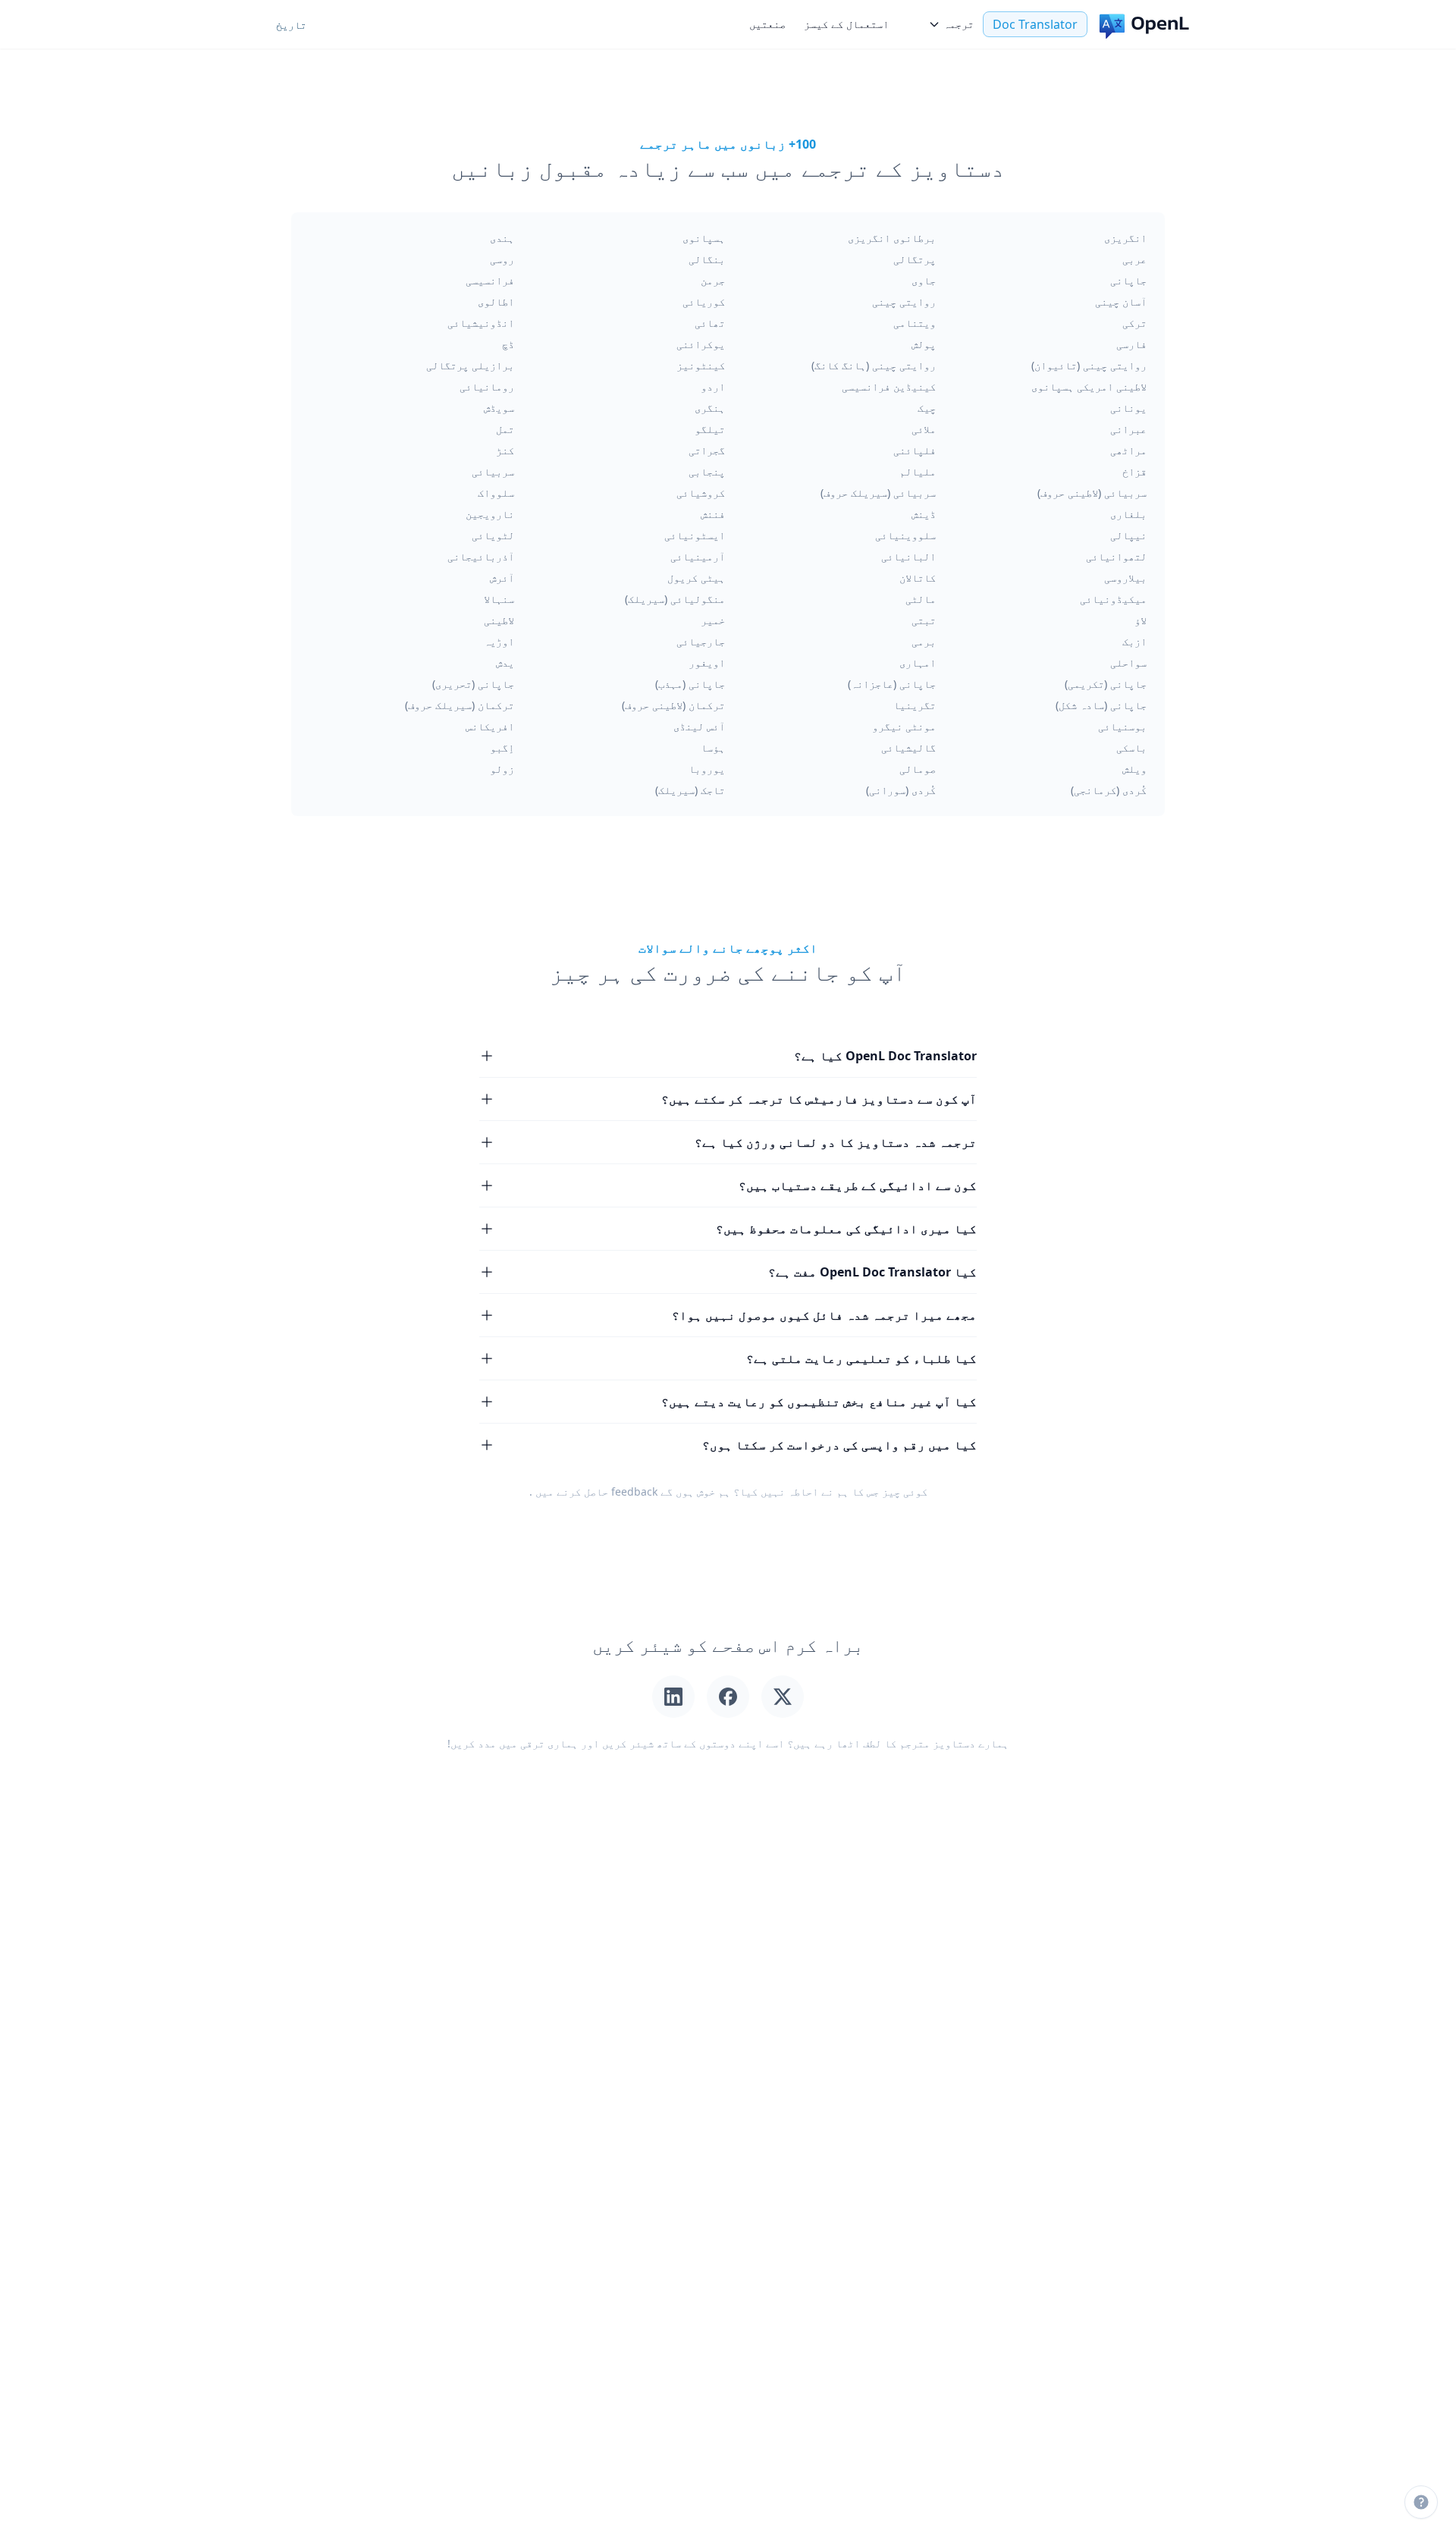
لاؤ (1141, 620)
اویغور (707, 663)
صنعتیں (767, 24)
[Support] (1421, 2502)
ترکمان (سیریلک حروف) (460, 705)
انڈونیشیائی (481, 323)
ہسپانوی (704, 238)
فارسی (1131, 344)
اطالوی (496, 301)
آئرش (502, 578)
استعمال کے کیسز (846, 24)
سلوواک (496, 493)
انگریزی (1125, 238)
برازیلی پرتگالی (470, 365)
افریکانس (490, 726)
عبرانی (1128, 429)
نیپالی (1128, 535)
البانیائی (908, 556)
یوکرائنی (701, 344)
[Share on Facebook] (728, 1697)
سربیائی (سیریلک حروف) (878, 493)
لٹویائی (493, 535)
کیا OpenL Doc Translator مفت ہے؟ (872, 1272)
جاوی (924, 280)
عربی (1134, 259)
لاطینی (499, 620)
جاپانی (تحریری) (473, 684)
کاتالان (918, 578)
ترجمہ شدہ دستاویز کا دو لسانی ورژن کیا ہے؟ (836, 1142)
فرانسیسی (490, 280)
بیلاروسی (1125, 578)
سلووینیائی (905, 535)
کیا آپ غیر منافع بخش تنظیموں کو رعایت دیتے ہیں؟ (819, 1402)
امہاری (918, 663)
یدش (505, 663)
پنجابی (707, 471)
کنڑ (505, 450)
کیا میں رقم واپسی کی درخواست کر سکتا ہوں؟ (839, 1445)
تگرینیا (915, 705)
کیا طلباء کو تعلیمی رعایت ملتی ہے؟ (861, 1358)
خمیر (713, 620)
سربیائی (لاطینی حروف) (1092, 493)
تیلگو (710, 429)
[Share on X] (783, 1697)
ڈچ (508, 344)
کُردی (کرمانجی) (1109, 790)
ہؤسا (713, 747)
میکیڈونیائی (1113, 599)
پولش (924, 344)
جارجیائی (701, 641)
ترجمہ (959, 24)
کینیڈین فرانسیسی (889, 386)
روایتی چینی (904, 301)
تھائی (710, 323)
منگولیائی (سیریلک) (675, 599)
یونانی (1128, 408)
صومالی (918, 769)
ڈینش (924, 514)
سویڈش (499, 408)
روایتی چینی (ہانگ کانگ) (874, 365)
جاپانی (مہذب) (690, 684)
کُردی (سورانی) (901, 790)
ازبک (1134, 641)
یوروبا (707, 769)
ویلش (1134, 769)
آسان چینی (1121, 301)
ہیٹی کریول (696, 578)
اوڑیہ (499, 641)
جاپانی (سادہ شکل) (1101, 705)
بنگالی (707, 259)
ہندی (502, 238)
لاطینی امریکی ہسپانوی (1089, 386)
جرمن (713, 280)
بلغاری (1128, 514)
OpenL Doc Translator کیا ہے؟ (885, 1056)
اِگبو (502, 747)
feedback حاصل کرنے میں (596, 1491)
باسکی (1131, 747)
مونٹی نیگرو (904, 726)
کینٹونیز (701, 365)
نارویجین (490, 514)
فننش (713, 514)
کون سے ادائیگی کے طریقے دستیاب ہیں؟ (858, 1185)
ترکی (1134, 323)
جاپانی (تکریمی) (1106, 684)
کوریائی (704, 301)
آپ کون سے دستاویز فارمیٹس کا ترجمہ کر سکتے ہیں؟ (819, 1099)
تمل (505, 429)
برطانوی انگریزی (892, 238)
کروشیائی (701, 493)
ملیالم (918, 471)
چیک (927, 408)
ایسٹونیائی (695, 535)
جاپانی (1128, 280)
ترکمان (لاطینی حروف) (673, 705)
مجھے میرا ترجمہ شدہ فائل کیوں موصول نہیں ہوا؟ (824, 1315)
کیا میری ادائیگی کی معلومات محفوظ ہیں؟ (846, 1229)
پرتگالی (915, 259)
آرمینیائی (698, 556)
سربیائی (493, 471)
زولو (502, 769)
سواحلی (1128, 663)
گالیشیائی (908, 747)
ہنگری (710, 408)
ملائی (924, 429)
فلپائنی (915, 450)
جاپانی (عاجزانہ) (892, 684)
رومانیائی (487, 386)
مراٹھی (1128, 450)
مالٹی (921, 599)
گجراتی (707, 450)
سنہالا (499, 599)
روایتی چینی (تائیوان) (1089, 365)
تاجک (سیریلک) (690, 790)
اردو (713, 386)
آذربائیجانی (481, 556)
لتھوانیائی (1116, 556)
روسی (502, 259)
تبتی (924, 620)
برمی (924, 641)
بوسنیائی (1122, 726)
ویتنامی (915, 323)
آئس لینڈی (699, 726)
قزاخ (1134, 471)
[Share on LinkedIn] (673, 1697)
